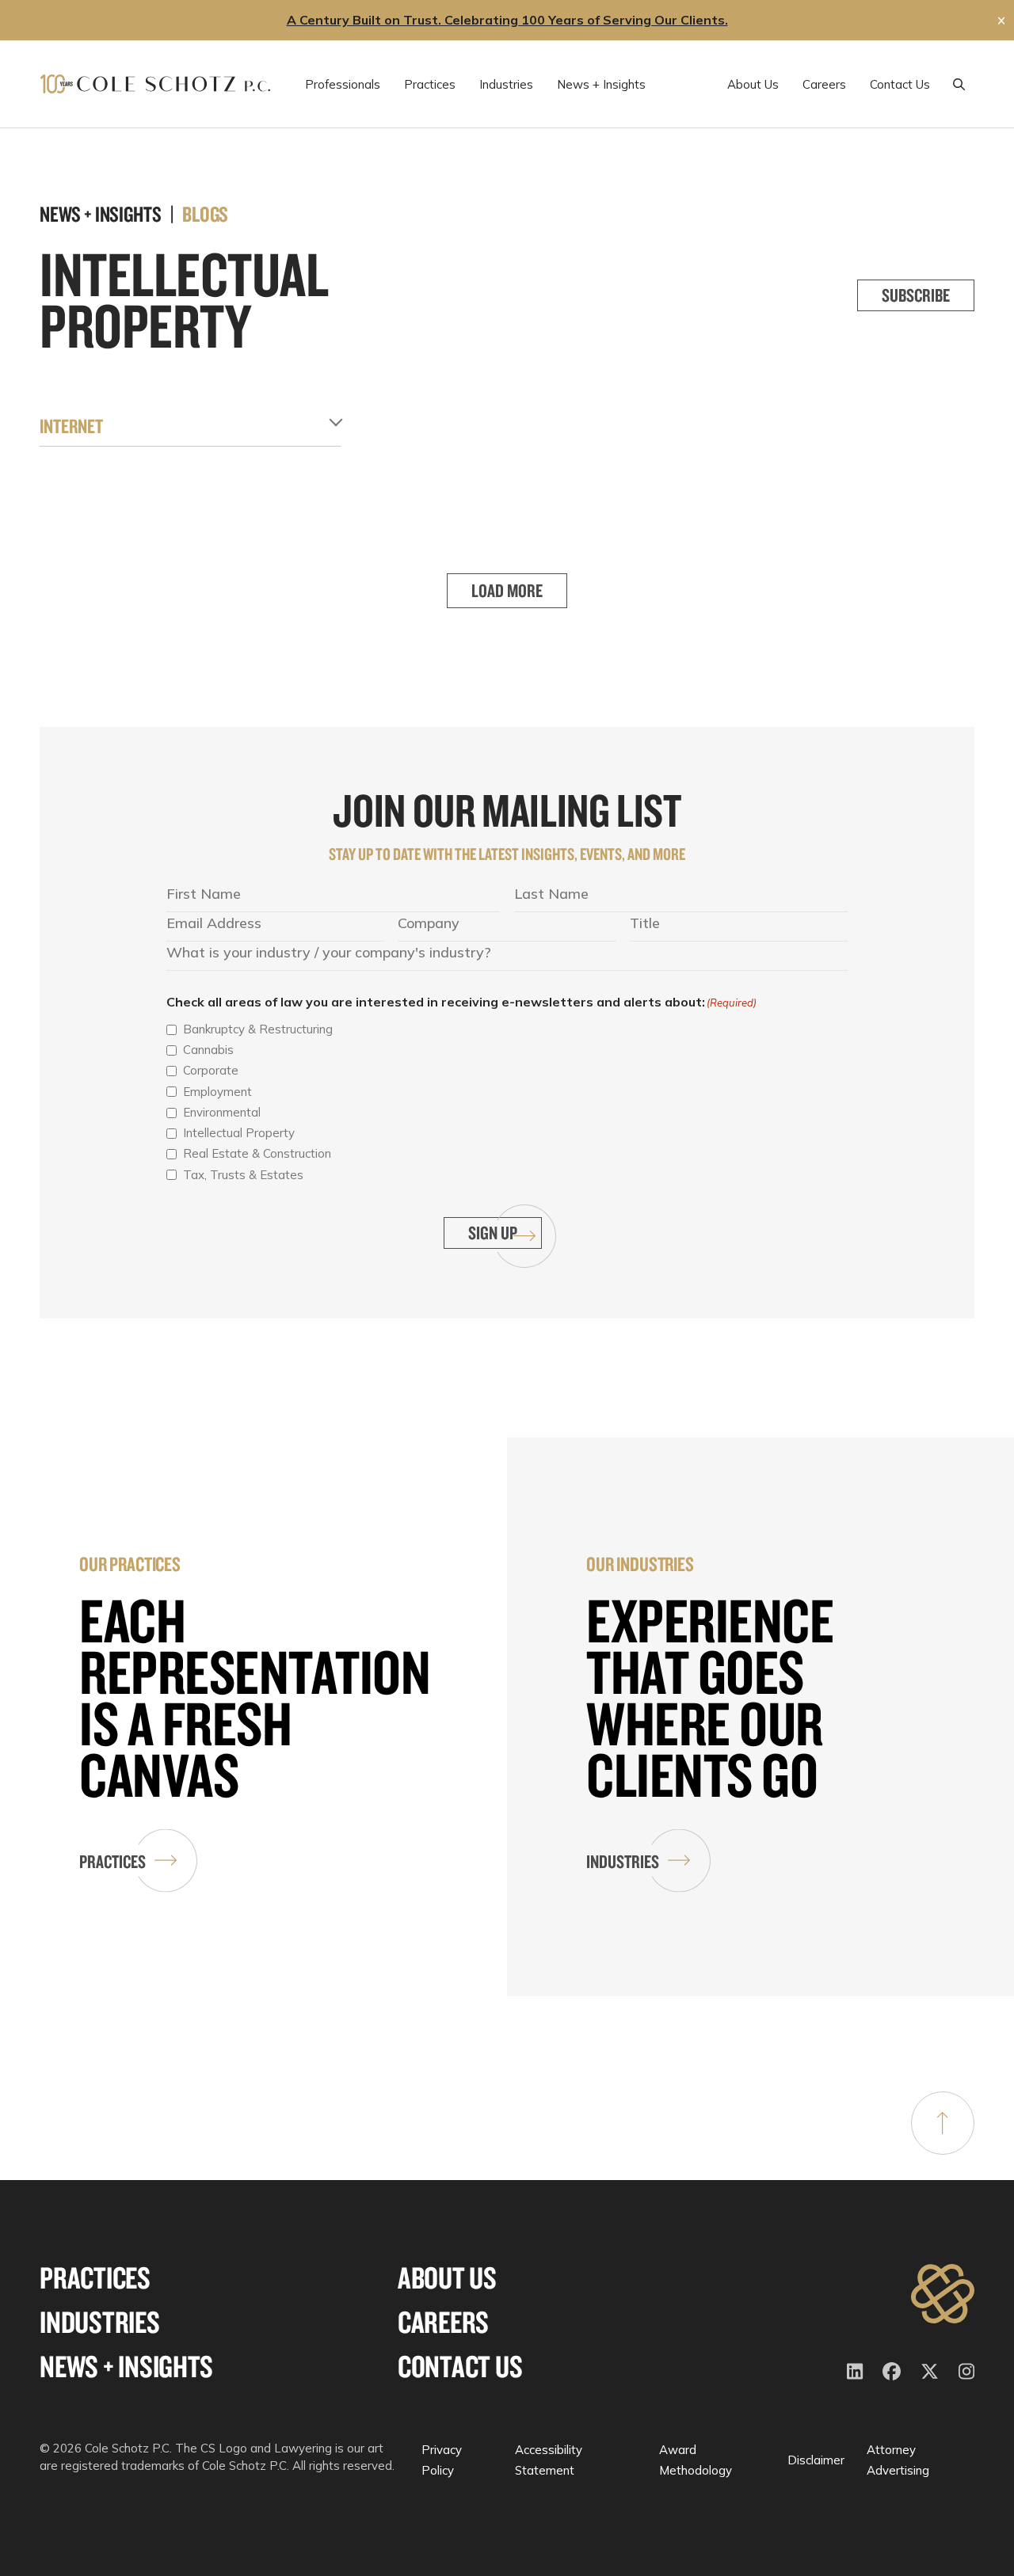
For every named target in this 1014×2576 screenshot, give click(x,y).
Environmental (222, 1112)
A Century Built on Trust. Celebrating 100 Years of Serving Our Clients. (507, 20)
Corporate (211, 1070)
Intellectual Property (239, 1133)
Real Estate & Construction (257, 1153)
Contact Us (460, 2367)
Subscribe (916, 295)
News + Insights (126, 2367)
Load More (507, 590)
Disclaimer (816, 2460)
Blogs (205, 214)
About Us (447, 2278)
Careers (443, 2322)
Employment (217, 1092)
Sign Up (493, 1233)
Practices (112, 1861)
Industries (623, 1861)
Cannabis (208, 1050)
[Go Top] (943, 2123)
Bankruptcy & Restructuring (258, 1029)
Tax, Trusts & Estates (243, 1175)
